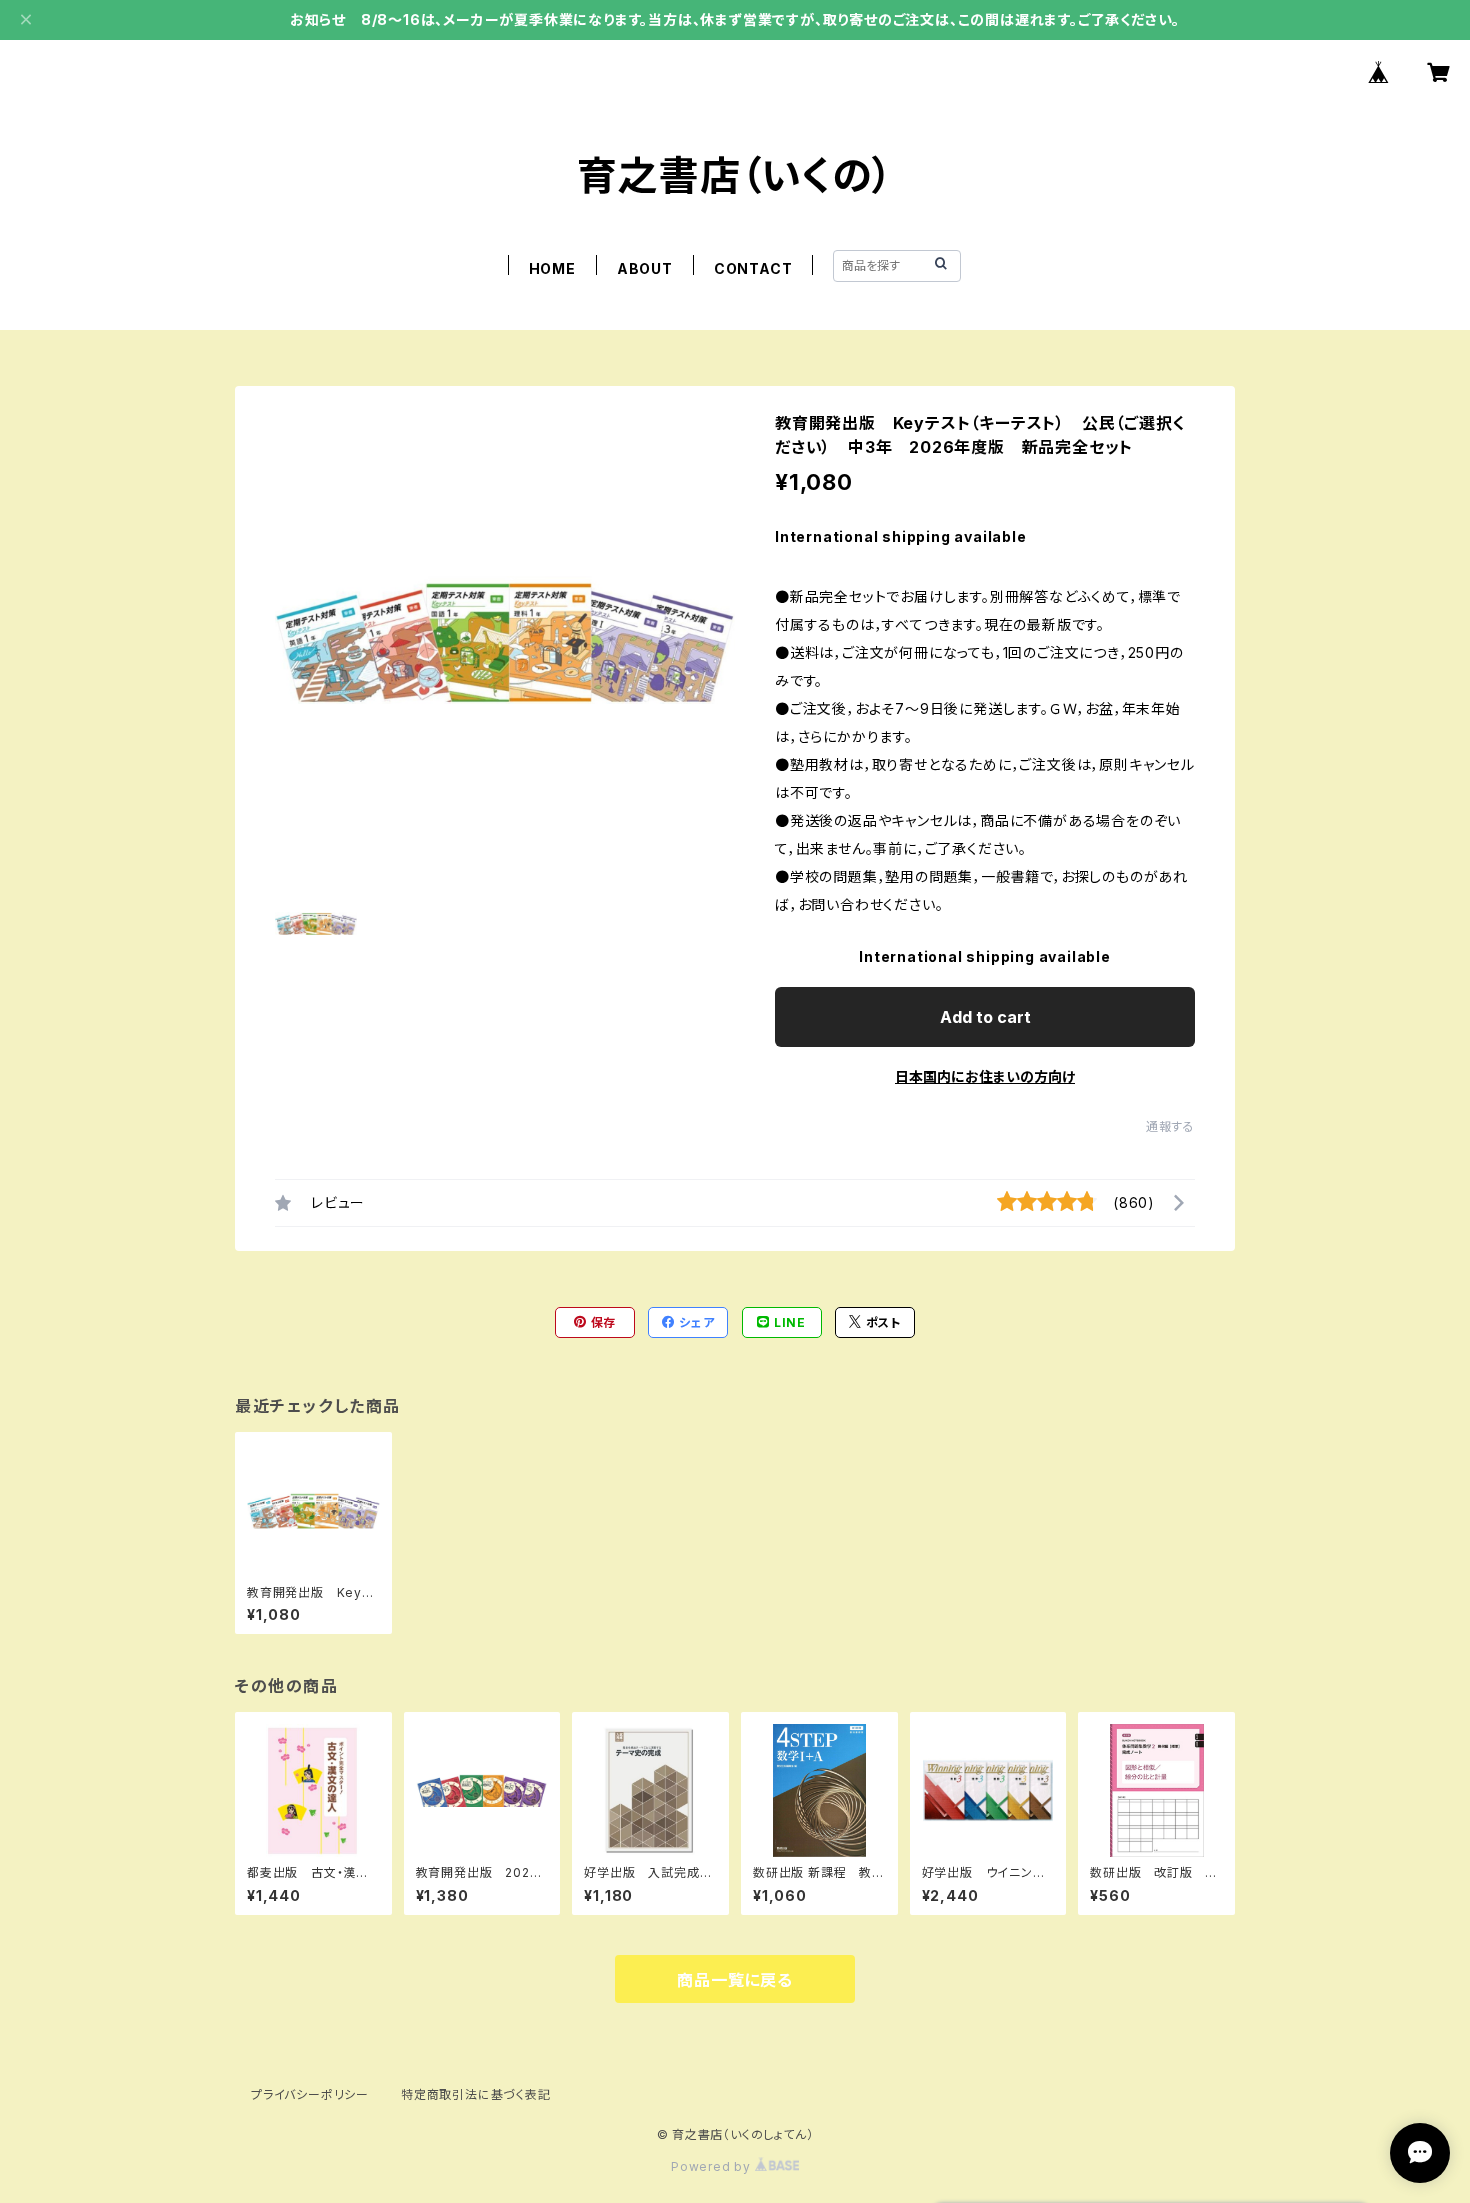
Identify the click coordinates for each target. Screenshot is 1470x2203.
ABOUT (645, 268)
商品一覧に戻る (735, 1980)
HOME (552, 268)
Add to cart (985, 1017)
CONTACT (753, 268)
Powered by (713, 2166)
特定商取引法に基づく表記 (476, 2094)
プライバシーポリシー (310, 2094)
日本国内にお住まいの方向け (985, 1076)
